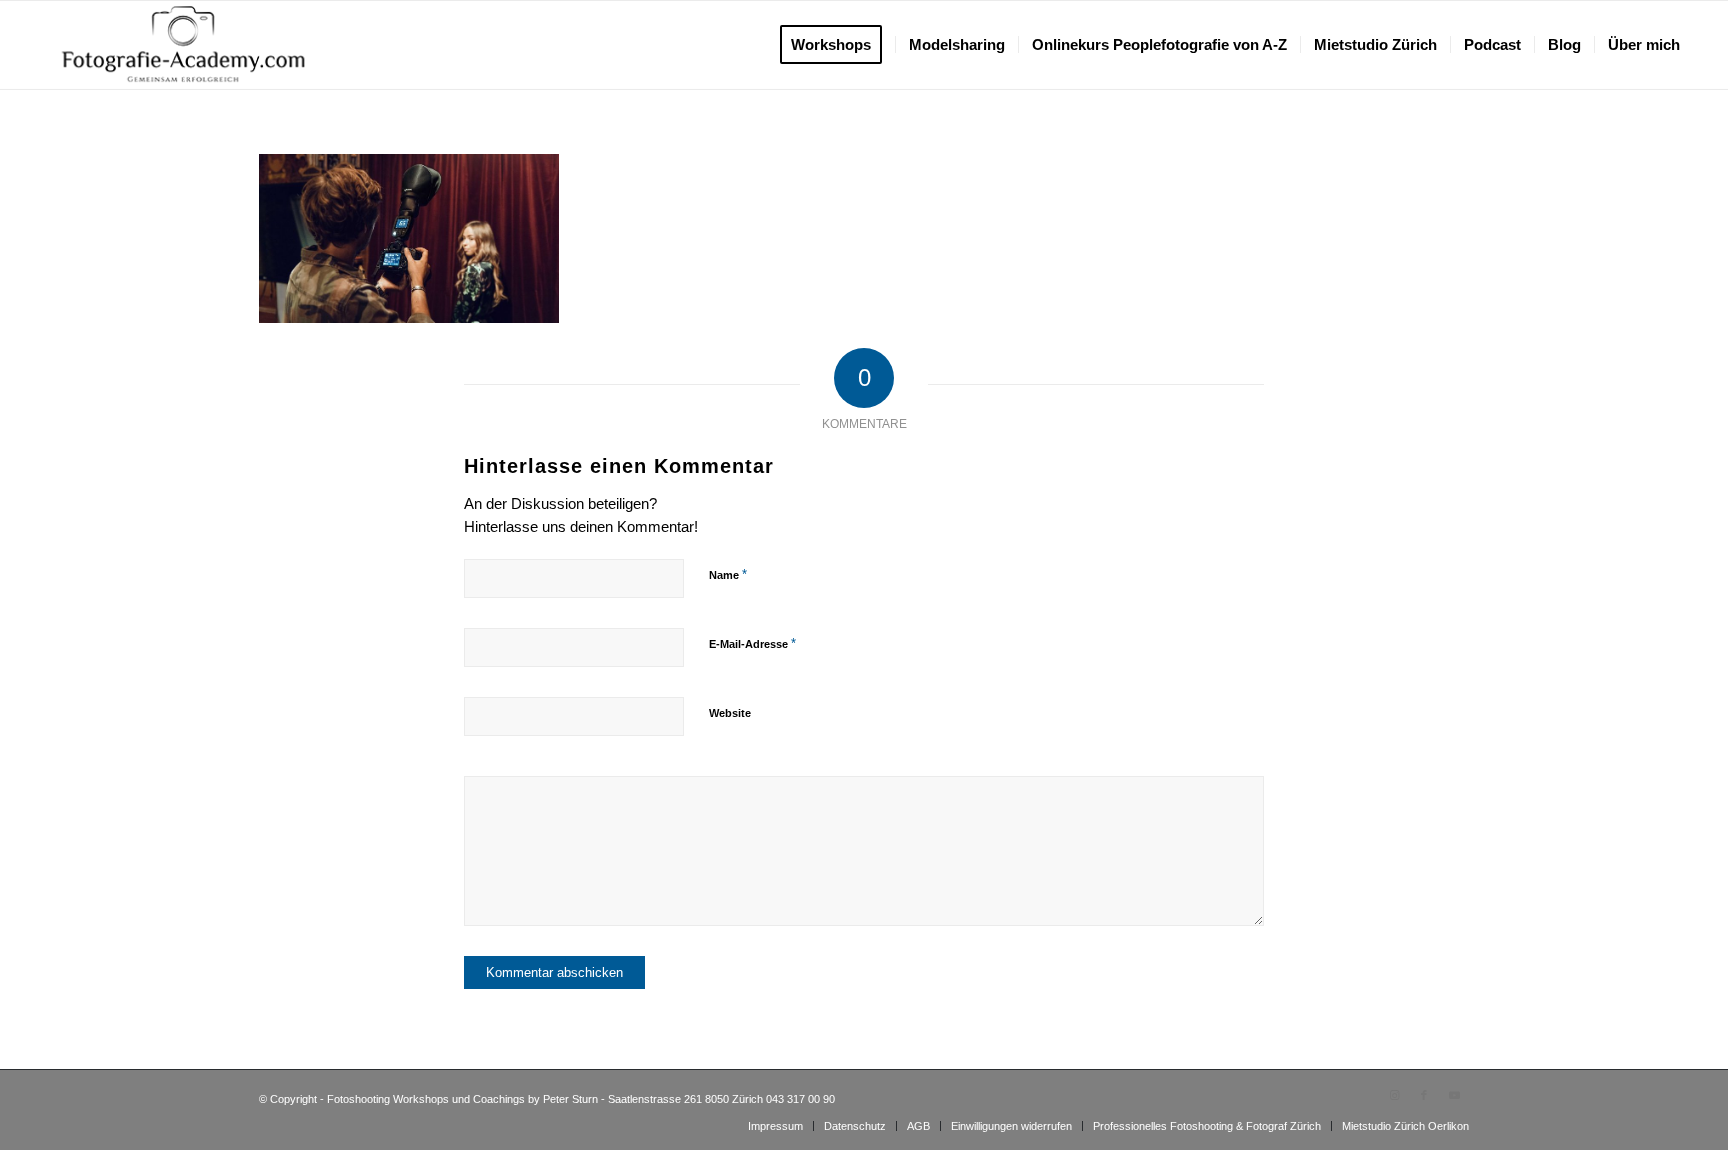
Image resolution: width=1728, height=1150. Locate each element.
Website (730, 713)
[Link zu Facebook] (1424, 1095)
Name (728, 574)
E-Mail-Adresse (752, 643)
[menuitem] (837, 45)
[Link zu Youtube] (1454, 1095)
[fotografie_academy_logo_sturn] (183, 45)
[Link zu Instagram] (1394, 1095)
